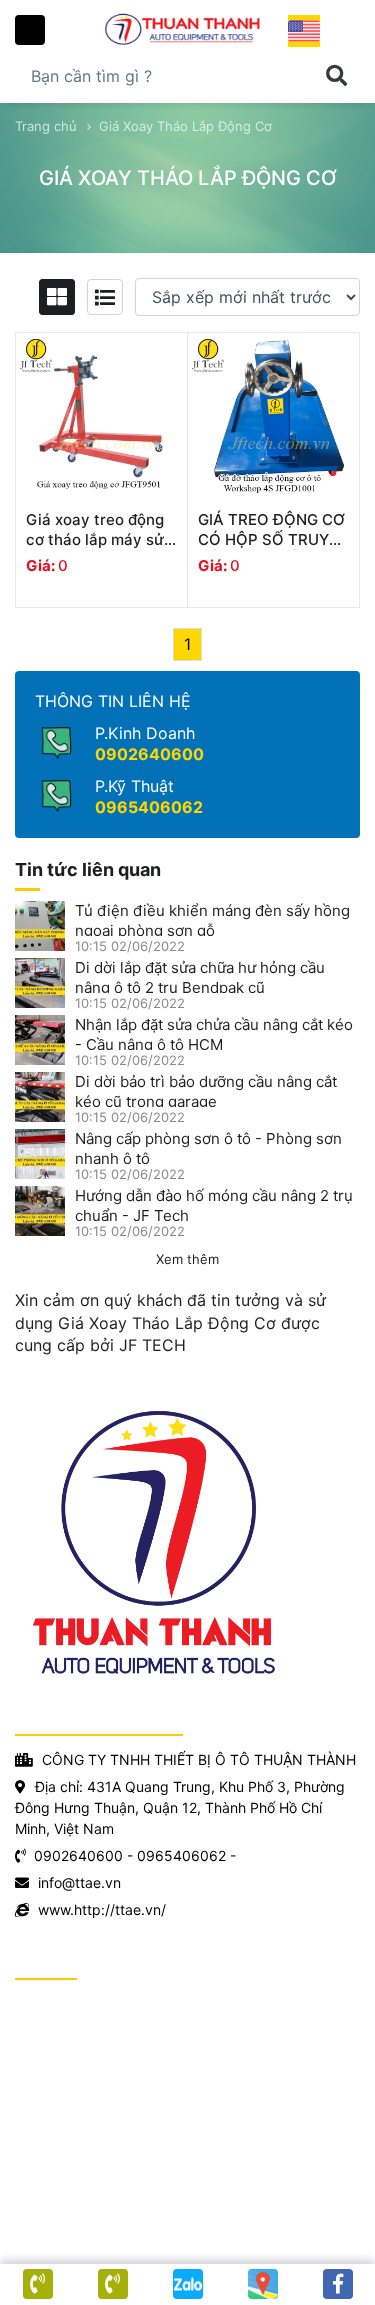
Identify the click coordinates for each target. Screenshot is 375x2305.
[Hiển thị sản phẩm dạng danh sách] (105, 297)
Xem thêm (187, 1259)
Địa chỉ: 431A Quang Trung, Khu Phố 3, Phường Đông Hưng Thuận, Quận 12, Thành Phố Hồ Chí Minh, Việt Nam (180, 1807)
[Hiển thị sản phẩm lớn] (57, 297)
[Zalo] (187, 2284)
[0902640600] (112, 2284)
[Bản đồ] (262, 2284)
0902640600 (149, 754)
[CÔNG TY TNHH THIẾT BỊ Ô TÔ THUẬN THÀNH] (187, 28)
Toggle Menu (30, 30)
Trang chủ (46, 126)
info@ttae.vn (79, 1882)
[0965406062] (37, 2284)
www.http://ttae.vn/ (102, 1909)
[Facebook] (337, 2284)
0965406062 (149, 807)
